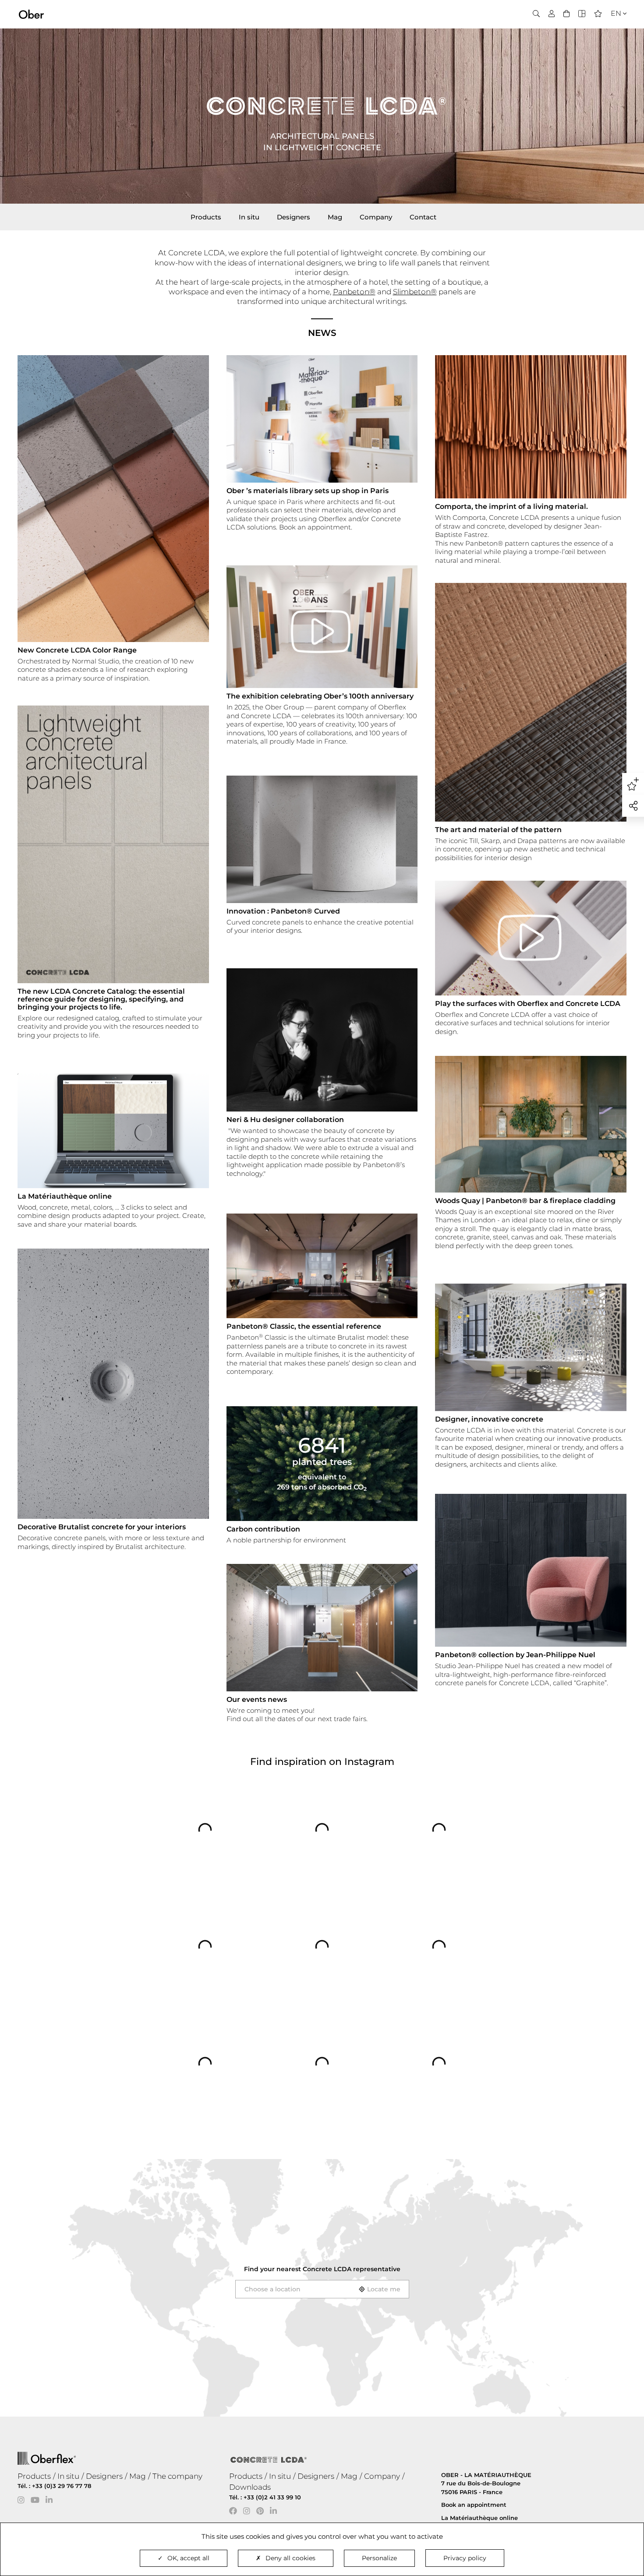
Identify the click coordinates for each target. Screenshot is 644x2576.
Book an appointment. (316, 527)
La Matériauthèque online (479, 2518)
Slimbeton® (415, 292)
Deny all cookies (290, 2558)
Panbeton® (354, 292)
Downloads (250, 2487)
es (613, 40)
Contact (423, 217)
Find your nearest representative (322, 2269)
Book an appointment (474, 2505)
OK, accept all (188, 2558)
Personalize (379, 2558)
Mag (335, 217)
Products (206, 217)
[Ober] (31, 14)
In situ (249, 217)
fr (613, 29)
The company (177, 2476)
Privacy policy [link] (465, 2558)
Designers (294, 217)
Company (376, 217)
